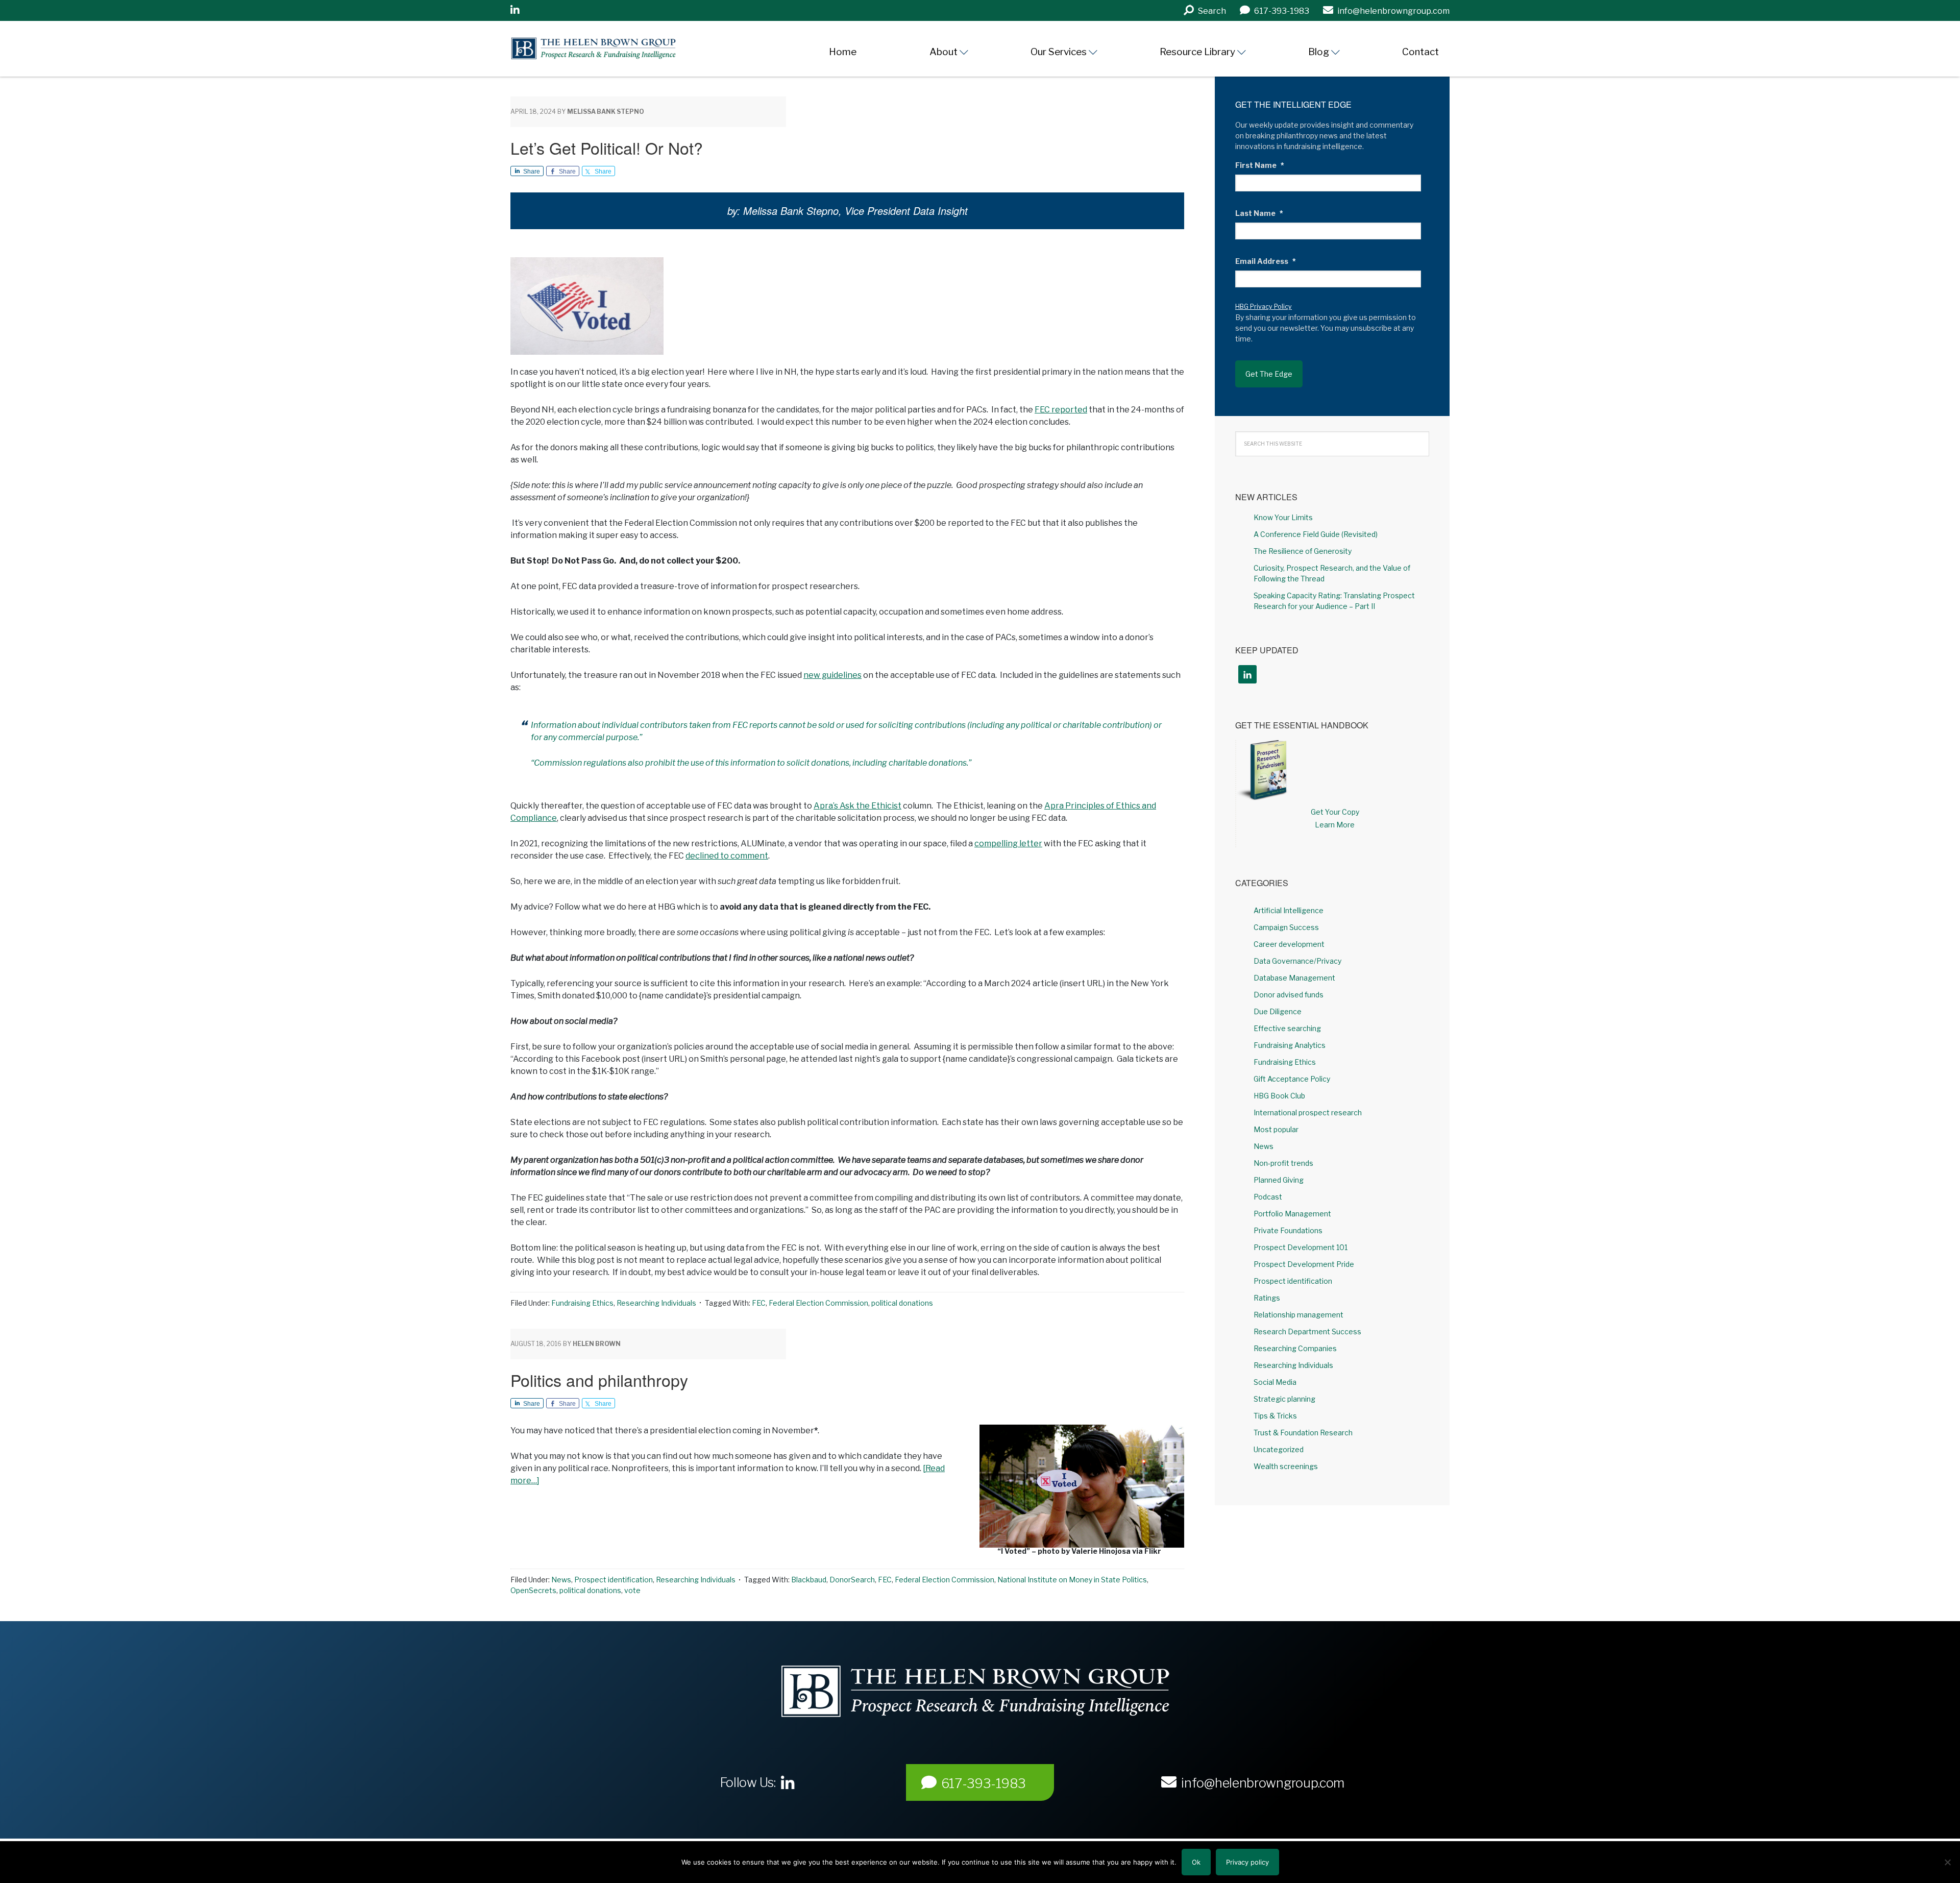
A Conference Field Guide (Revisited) (1316, 534)
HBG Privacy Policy (1264, 307)
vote (632, 1590)
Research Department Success (1307, 1331)
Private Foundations (1288, 1230)
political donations (902, 1303)
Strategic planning (1284, 1399)
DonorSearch (852, 1580)
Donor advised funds (1289, 995)
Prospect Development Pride (1304, 1264)
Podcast (1268, 1197)
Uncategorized (1279, 1449)
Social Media (1275, 1382)
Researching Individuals (656, 1303)
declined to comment (727, 856)
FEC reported (1061, 410)
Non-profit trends (1283, 1163)
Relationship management (1298, 1315)
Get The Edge (1269, 374)
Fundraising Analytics (1290, 1045)
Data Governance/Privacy (1297, 961)
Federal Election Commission (818, 1303)
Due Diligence (1278, 1011)
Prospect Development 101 (1301, 1247)
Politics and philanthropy (599, 1380)
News (561, 1580)
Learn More (1335, 825)
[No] (1947, 1862)
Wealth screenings (1286, 1466)
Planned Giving (1279, 1180)
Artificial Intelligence (1289, 910)
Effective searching (1287, 1028)
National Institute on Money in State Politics (1072, 1580)
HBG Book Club (1279, 1096)
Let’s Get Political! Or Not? (607, 148)
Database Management (1294, 978)
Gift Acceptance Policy (1292, 1079)
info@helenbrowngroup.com (1263, 1783)
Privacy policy (1247, 1862)
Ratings (1267, 1298)
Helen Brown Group (605, 48)
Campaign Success (1286, 927)
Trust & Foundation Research (1303, 1433)
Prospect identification (614, 1580)
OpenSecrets (533, 1590)
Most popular (1276, 1129)
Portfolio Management (1292, 1214)
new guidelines (832, 675)
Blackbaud (809, 1580)
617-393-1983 (984, 1783)
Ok (1196, 1862)
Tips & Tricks (1275, 1416)
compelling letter (1008, 843)
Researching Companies (1295, 1348)
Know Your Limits (1283, 517)
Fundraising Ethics (582, 1303)
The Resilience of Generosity (1303, 551)
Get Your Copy (1335, 812)
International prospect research (1308, 1112)
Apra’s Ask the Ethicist (857, 806)
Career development (1289, 944)
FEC (759, 1303)
